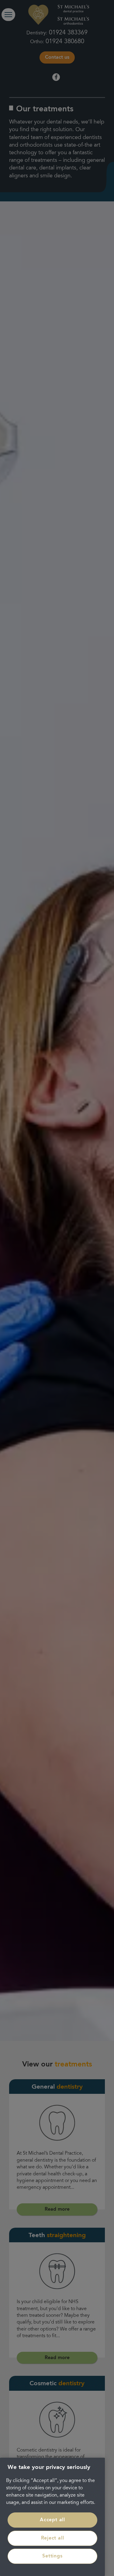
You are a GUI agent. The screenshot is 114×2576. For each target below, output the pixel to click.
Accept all (52, 2520)
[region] (52, 2517)
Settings (52, 2556)
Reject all (53, 2538)
